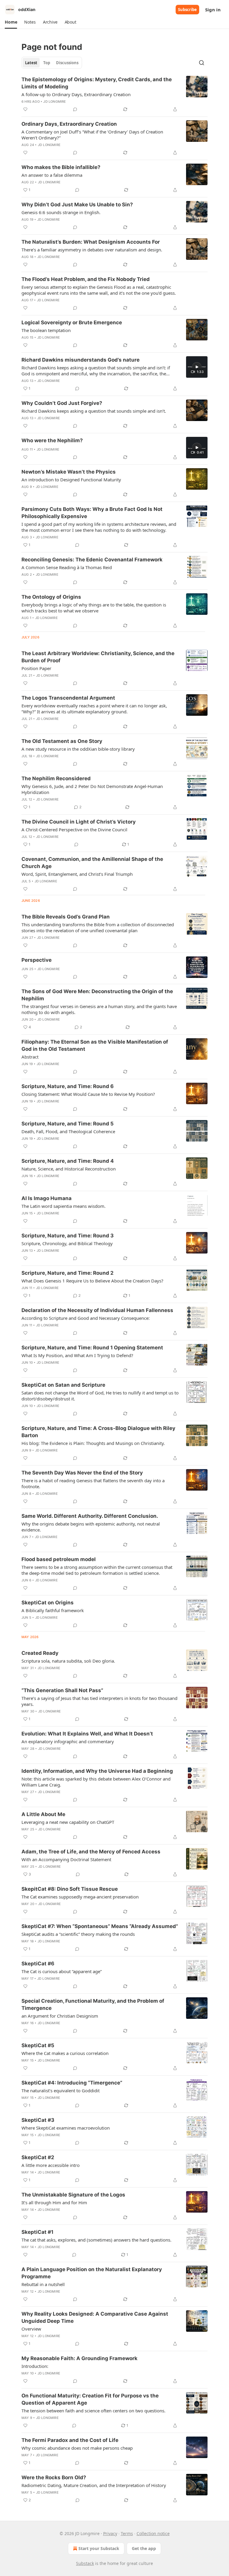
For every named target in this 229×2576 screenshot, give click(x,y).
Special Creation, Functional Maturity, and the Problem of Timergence (93, 2004)
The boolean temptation (46, 330)
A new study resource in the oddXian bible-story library (78, 749)
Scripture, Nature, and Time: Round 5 (68, 1124)
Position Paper (36, 668)
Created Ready (40, 1653)
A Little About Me (43, 1814)
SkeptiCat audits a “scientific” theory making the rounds (78, 1934)
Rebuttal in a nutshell (43, 2284)
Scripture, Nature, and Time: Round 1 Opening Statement (92, 1348)
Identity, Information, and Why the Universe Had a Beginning (97, 1771)
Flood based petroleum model (59, 1559)
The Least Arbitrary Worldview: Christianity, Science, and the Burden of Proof (98, 657)
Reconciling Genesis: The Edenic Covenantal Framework (92, 560)
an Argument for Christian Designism (60, 2016)
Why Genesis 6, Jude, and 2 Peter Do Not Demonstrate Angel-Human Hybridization (92, 789)
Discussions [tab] (67, 63)
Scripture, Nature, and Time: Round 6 (68, 1086)
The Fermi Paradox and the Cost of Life (70, 2440)
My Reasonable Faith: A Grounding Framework (79, 2358)
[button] (11, 22)
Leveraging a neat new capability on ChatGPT (68, 1822)
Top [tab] (47, 63)
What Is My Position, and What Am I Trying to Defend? (77, 1355)
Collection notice (153, 2533)
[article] (114, 94)
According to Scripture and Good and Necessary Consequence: (86, 1318)
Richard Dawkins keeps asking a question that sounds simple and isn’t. (94, 411)
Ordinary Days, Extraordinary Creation (69, 124)
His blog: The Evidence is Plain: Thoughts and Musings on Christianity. (93, 1443)
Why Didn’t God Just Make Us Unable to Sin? (77, 205)
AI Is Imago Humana (47, 1198)
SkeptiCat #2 (38, 2157)
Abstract (30, 1057)
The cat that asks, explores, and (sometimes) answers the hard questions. (96, 2240)
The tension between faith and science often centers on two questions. (93, 2411)
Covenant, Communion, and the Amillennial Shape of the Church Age (92, 863)
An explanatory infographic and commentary (68, 1741)
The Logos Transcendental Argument (68, 698)
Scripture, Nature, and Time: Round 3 (68, 1236)
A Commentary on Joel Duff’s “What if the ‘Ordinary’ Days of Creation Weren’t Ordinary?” (92, 135)
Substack (85, 2563)
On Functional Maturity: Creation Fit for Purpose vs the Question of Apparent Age (90, 2399)
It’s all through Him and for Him (54, 2202)
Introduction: (35, 2366)
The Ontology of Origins (51, 597)
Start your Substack (99, 2548)
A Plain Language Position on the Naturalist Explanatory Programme (92, 2273)
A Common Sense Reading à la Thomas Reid (67, 567)
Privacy (110, 2533)
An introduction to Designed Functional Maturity (71, 480)
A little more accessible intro (51, 2165)
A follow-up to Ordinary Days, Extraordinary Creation (76, 94)
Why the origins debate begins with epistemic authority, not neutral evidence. (91, 1527)
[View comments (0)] (75, 109)
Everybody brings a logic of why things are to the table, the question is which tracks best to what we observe (94, 608)
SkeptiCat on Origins (48, 1603)
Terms (127, 2533)
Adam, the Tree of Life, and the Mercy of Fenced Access (91, 1852)
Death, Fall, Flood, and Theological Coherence (68, 1131)
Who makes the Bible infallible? (61, 167)
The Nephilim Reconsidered (56, 778)
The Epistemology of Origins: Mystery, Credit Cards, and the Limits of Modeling (97, 83)
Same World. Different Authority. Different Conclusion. (90, 1516)
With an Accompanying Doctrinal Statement (66, 1859)
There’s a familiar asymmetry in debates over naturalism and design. (92, 250)
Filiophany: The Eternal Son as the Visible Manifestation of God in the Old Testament (95, 1045)
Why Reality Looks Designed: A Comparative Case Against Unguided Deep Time (95, 2317)
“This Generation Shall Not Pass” (62, 1690)
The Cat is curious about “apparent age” (62, 1971)
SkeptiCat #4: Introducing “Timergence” (72, 2083)
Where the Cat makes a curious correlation (65, 2053)
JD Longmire (55, 102)
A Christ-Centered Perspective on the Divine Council (74, 830)
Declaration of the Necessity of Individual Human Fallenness (97, 1310)
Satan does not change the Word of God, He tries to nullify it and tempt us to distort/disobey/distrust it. (100, 1396)
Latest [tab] (31, 63)
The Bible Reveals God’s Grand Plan (66, 917)
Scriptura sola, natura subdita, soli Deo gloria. (68, 1661)
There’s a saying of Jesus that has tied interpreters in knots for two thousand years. (99, 1701)
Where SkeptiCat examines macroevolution (66, 2128)
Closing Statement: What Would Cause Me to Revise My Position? (88, 1094)
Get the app (144, 2548)
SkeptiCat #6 (38, 1964)
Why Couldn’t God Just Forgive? (62, 403)
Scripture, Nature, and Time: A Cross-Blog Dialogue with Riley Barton (98, 1432)
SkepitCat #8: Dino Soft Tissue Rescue (70, 1889)
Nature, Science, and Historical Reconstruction (69, 1169)
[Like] (25, 109)
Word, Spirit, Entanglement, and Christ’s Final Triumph (77, 874)
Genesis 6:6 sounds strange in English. (61, 212)
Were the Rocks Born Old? (54, 2477)
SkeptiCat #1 (37, 2232)
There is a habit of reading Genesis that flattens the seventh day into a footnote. (93, 1483)
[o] (197, 367)
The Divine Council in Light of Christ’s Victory (79, 822)
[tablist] (52, 63)
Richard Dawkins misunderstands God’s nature (81, 360)
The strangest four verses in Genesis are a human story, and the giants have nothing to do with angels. (99, 1009)
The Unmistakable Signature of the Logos (73, 2195)
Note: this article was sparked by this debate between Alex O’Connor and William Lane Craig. (96, 1782)
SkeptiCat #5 (38, 2045)
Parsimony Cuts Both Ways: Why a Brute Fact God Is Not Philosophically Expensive (92, 513)
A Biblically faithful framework (53, 1610)
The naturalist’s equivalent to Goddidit (61, 2090)
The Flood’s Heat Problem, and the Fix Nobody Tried (86, 279)
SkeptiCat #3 (38, 2120)
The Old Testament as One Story (62, 741)
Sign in (213, 10)
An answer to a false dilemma (52, 175)
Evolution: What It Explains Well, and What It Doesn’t (87, 1734)
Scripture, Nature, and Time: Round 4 (68, 1161)
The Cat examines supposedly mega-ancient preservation (80, 1897)
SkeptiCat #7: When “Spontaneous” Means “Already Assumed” (100, 1926)
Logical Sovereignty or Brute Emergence (72, 322)
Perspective (37, 960)
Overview (31, 2329)
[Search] (202, 63)
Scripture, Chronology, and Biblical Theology (67, 1243)
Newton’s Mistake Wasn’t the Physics (69, 472)
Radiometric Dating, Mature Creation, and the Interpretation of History (94, 2485)
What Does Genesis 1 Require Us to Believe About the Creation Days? (92, 1281)
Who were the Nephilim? (52, 440)
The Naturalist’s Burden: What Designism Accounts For (91, 242)
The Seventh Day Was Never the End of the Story (82, 1473)
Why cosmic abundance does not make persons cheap (77, 2448)
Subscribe (187, 10)
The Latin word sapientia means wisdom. (64, 1206)
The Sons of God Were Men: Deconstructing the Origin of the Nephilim (97, 995)
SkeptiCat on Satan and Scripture (63, 1385)
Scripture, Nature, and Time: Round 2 (68, 1273)
